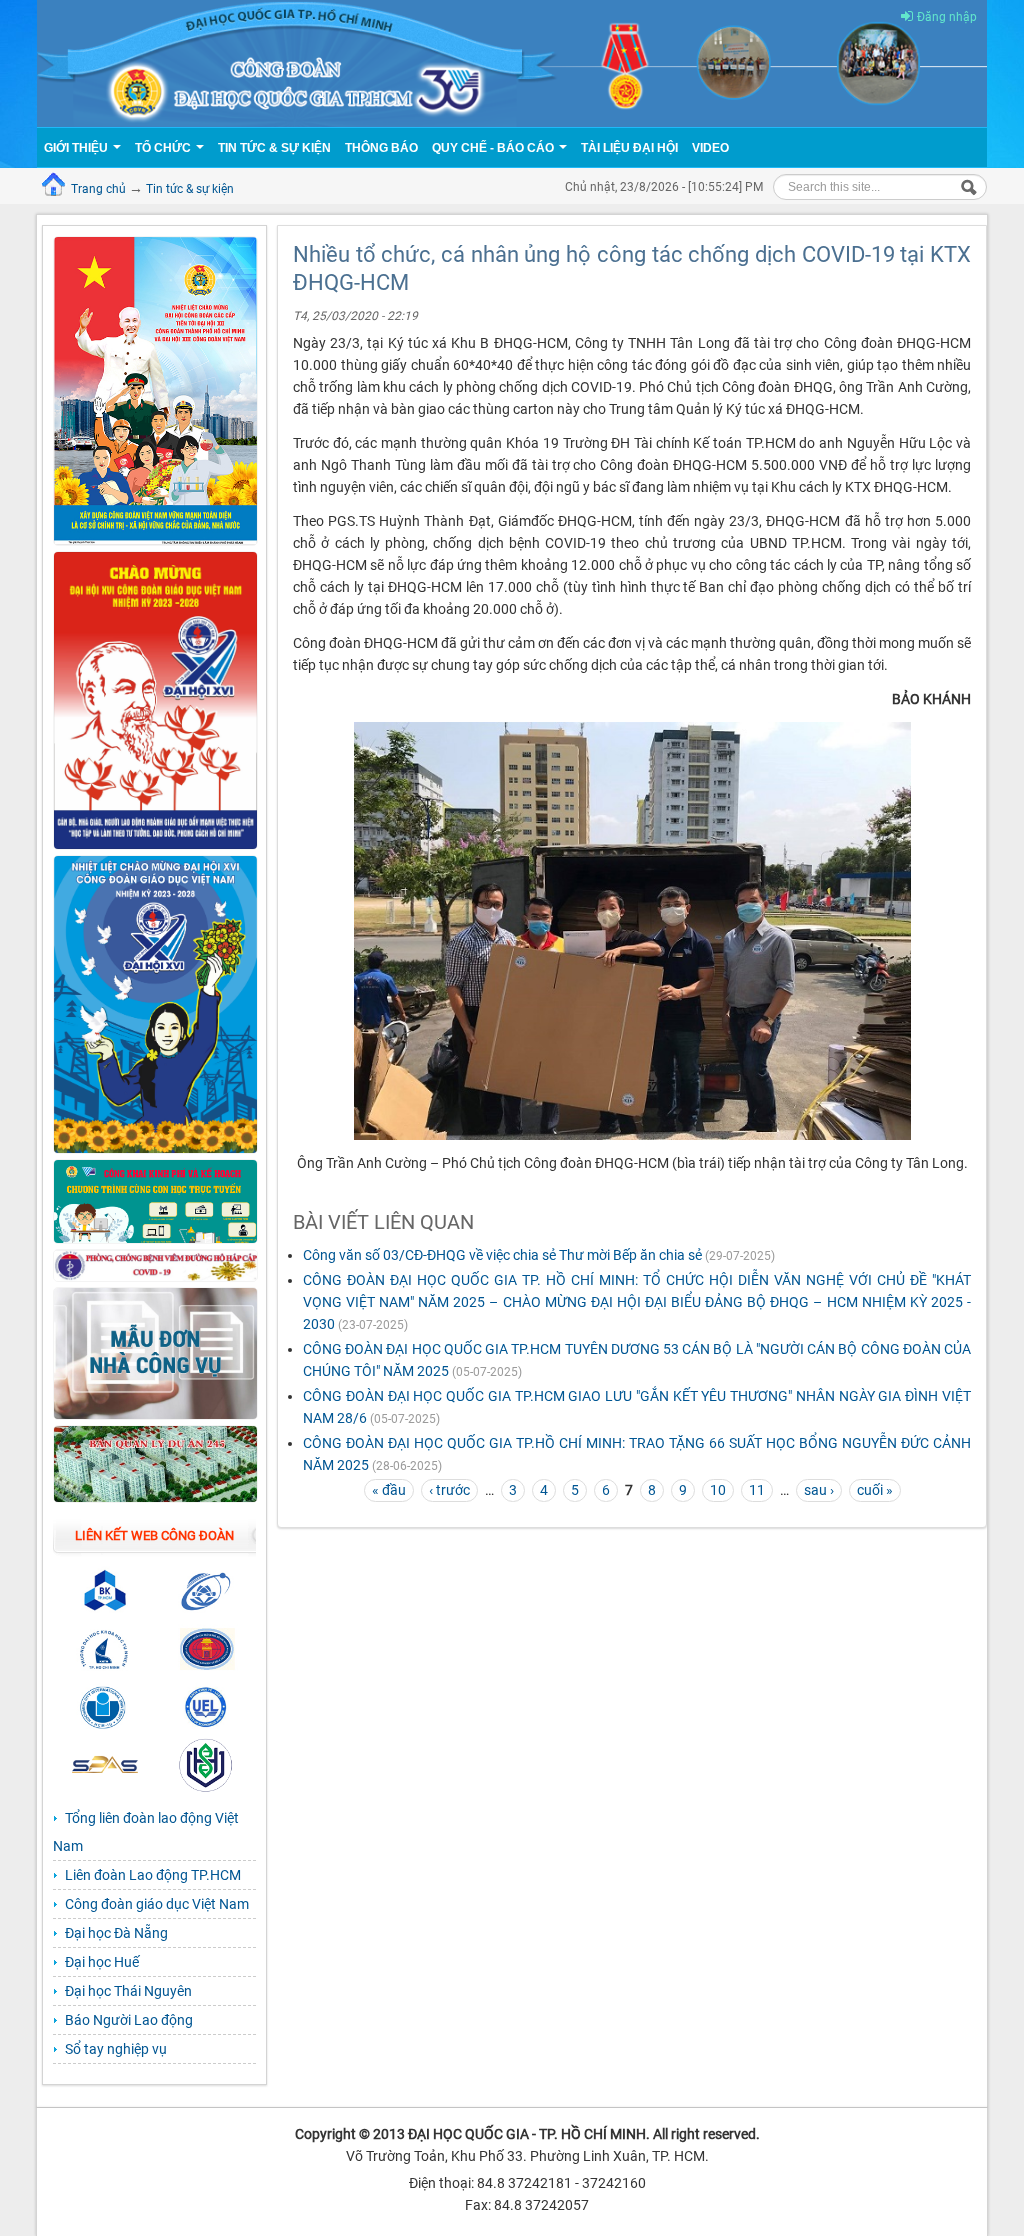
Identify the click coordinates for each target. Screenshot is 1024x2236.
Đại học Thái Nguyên (128, 1991)
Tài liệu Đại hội (629, 148)
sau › (819, 1490)
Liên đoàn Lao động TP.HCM (153, 1875)
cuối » (875, 1490)
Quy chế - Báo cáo (494, 148)
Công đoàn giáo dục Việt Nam (157, 1904)
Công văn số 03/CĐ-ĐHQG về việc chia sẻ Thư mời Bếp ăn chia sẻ (504, 1255)
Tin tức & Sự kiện (274, 148)
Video (710, 148)
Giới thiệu (77, 148)
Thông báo (381, 148)
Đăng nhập (947, 17)
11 (757, 1490)
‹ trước (449, 1490)
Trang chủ (98, 189)
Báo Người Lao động (129, 2020)
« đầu (389, 1490)
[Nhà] (512, 62)
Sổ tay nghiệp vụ (116, 2049)
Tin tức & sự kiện (190, 189)
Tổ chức (164, 148)
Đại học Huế (102, 1962)
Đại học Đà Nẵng (116, 1933)
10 (718, 1490)
